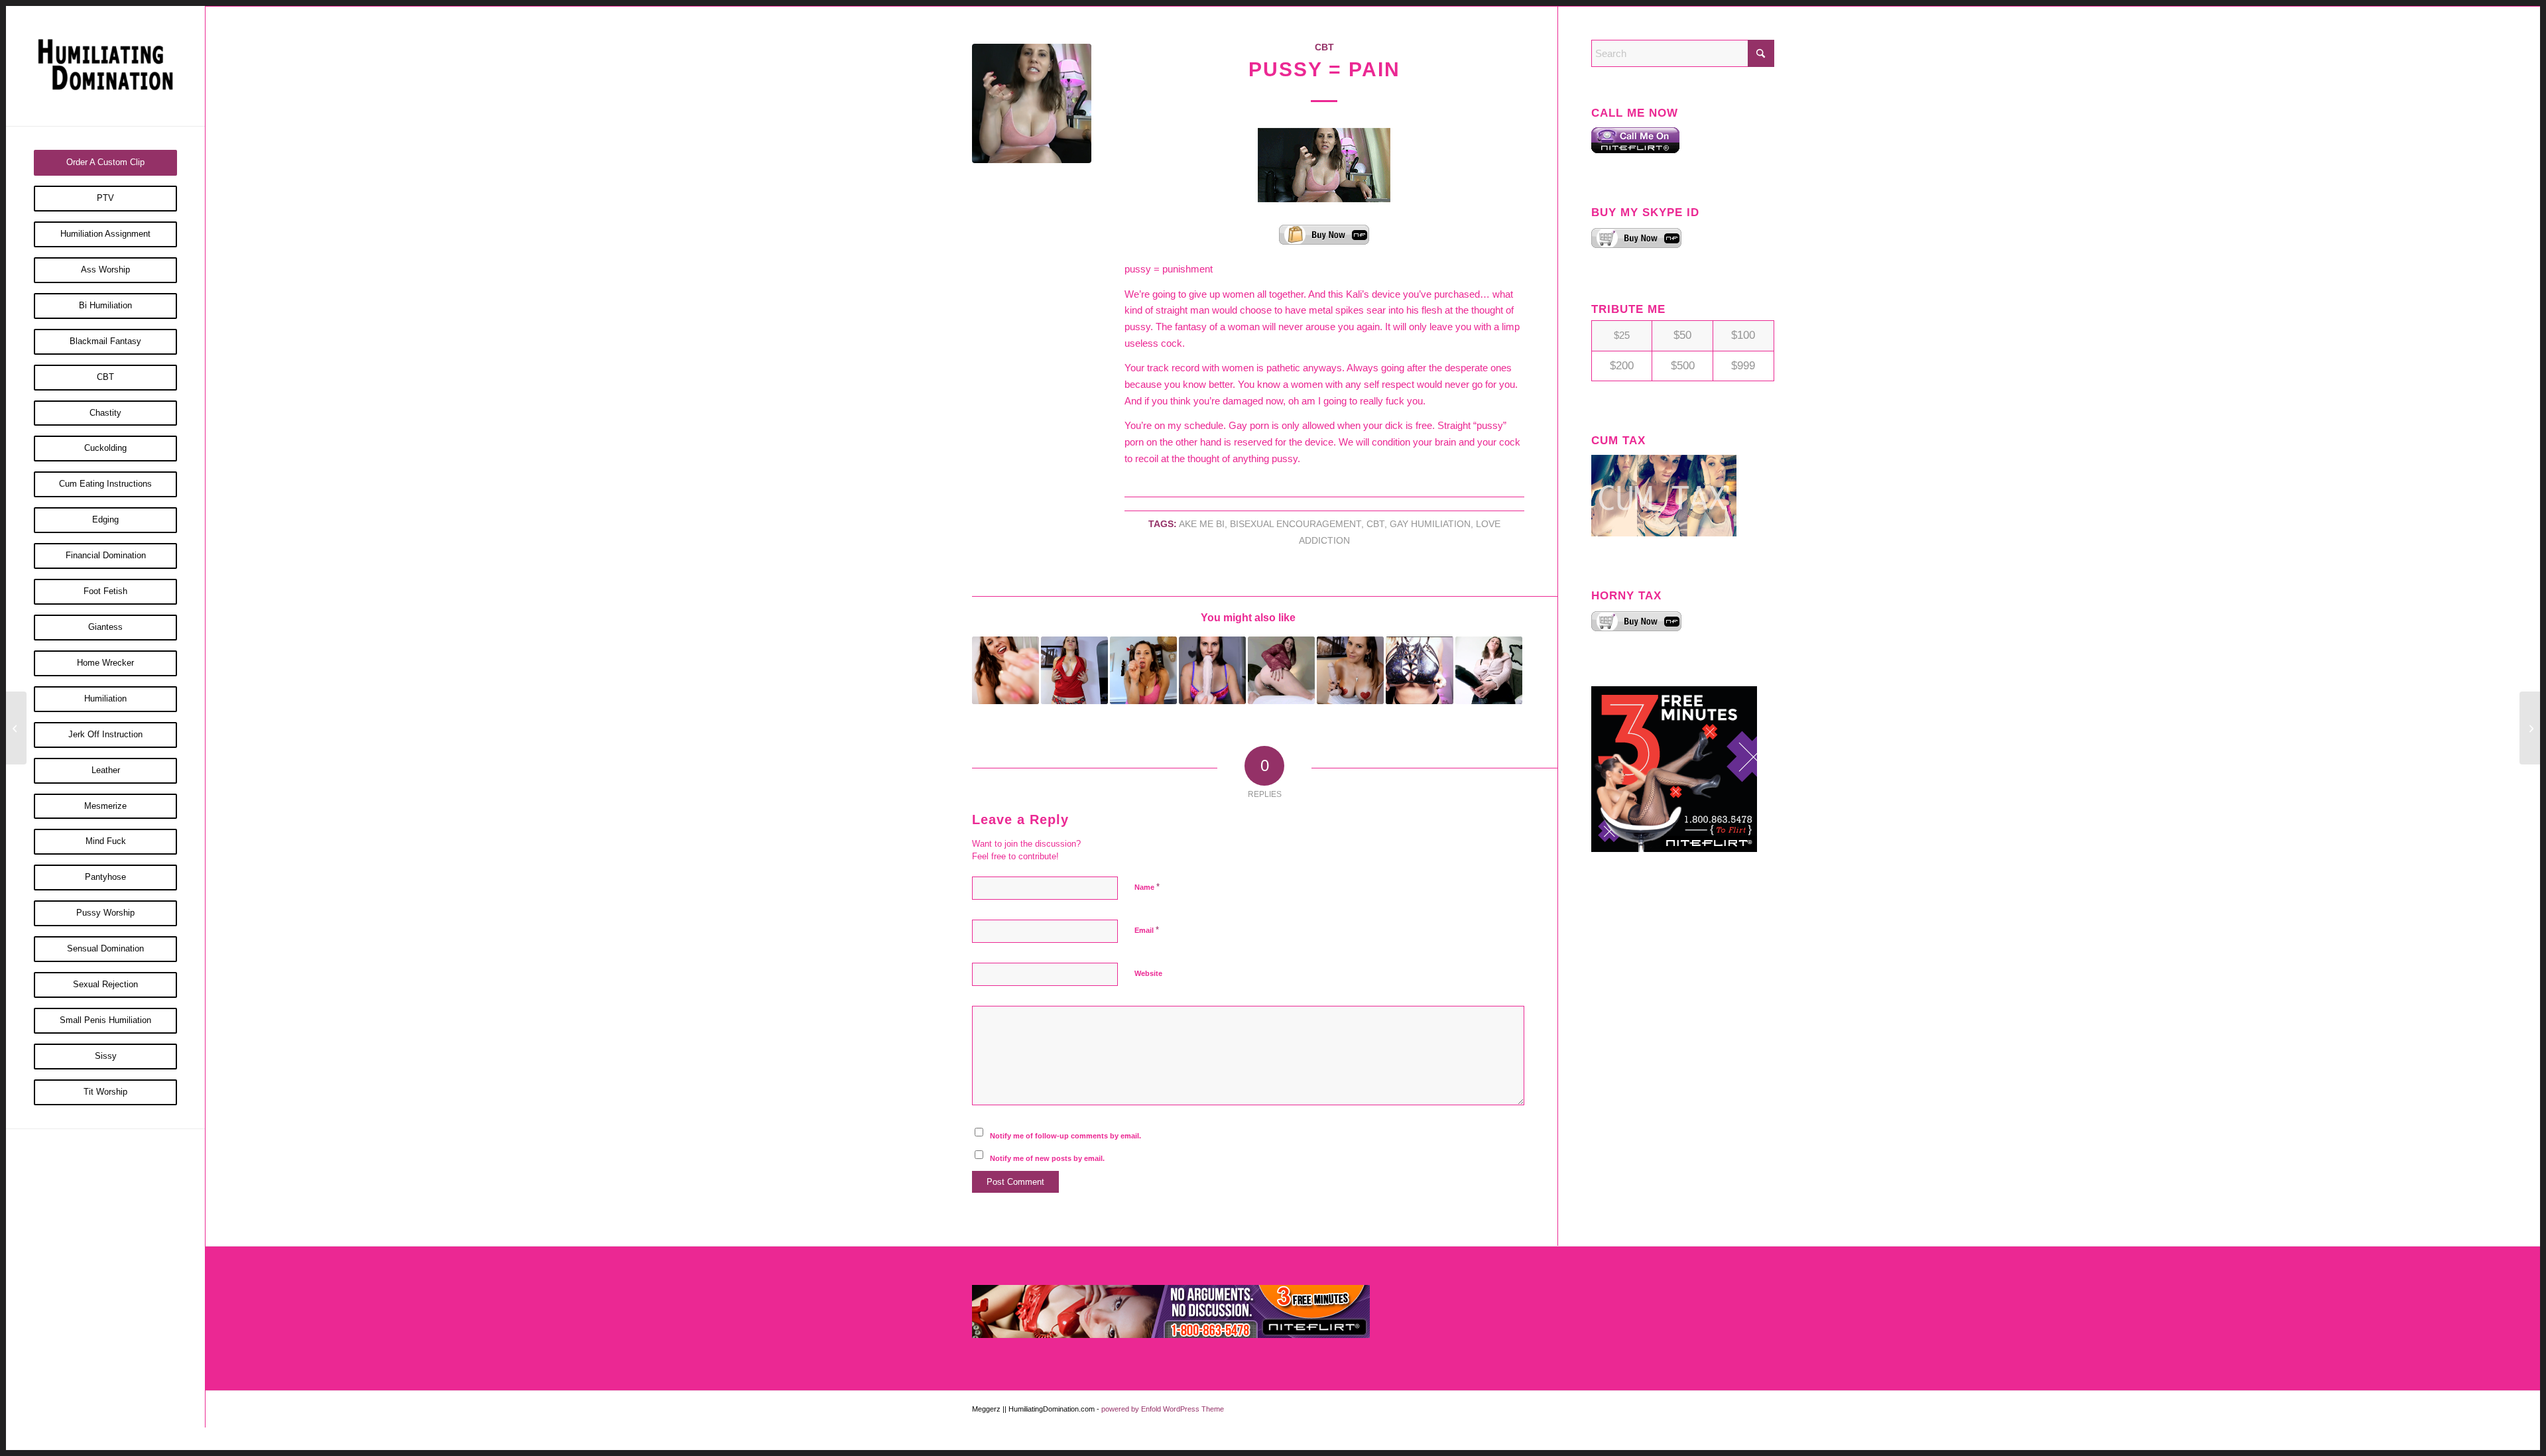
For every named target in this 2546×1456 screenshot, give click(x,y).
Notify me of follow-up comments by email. (1065, 1136)
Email (1147, 930)
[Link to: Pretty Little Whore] (1074, 670)
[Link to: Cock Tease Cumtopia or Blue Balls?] (1419, 670)
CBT (1324, 47)
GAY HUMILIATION (1430, 524)
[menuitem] (105, 163)
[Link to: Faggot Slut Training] (1212, 670)
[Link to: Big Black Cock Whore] (1143, 670)
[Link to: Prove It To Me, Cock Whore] (1005, 670)
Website (1148, 973)
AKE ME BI (1202, 524)
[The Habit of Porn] (16, 728)
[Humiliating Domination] (105, 66)
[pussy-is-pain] (1032, 103)
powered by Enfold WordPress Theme (1163, 1409)
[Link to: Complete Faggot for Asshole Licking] (1281, 670)
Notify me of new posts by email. (1047, 1158)
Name (1147, 887)
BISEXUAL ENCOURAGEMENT (1296, 524)
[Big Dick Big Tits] (2530, 728)
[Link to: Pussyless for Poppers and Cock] (1489, 670)
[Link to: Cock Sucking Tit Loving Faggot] (1350, 670)
